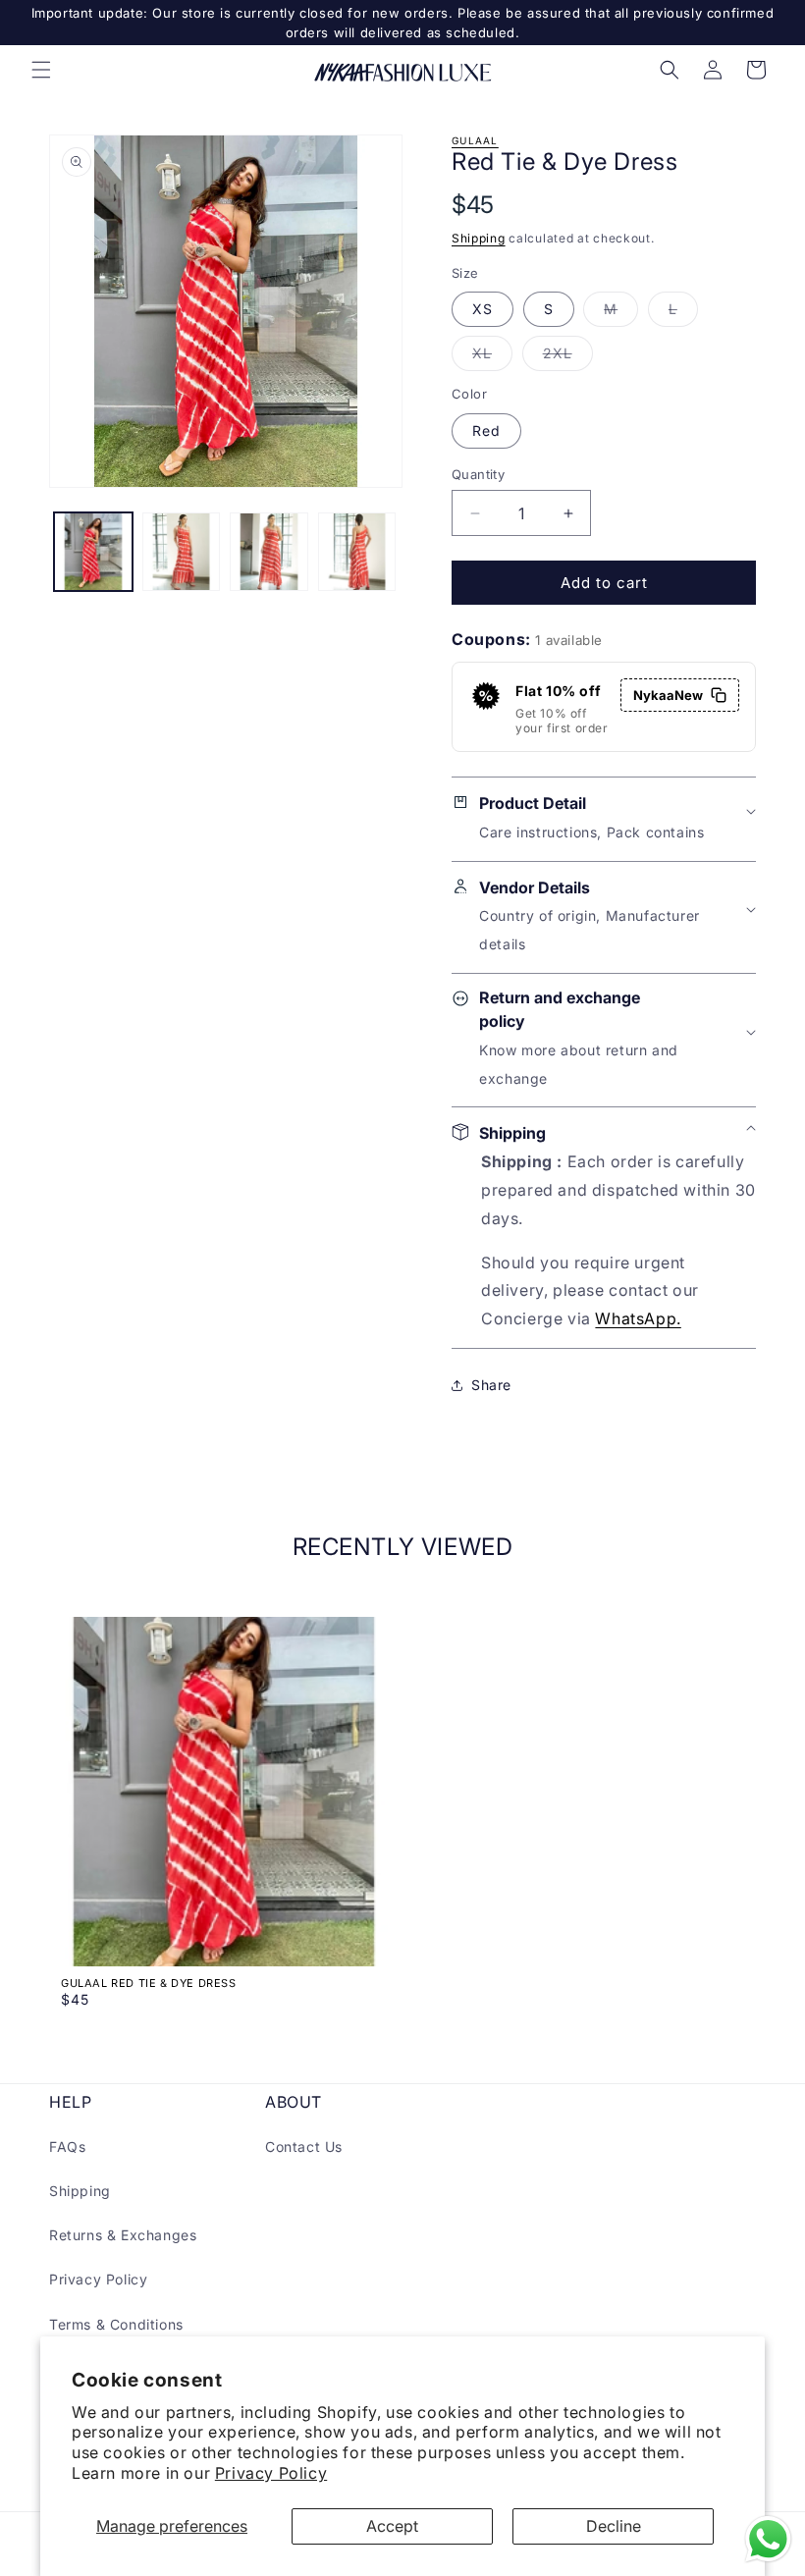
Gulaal (475, 140)
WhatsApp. (638, 1318)
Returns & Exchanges (123, 2235)
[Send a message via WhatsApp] (768, 2539)
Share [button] (491, 1385)
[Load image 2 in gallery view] (182, 552)
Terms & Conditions (116, 2324)
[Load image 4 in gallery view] (357, 552)
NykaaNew (668, 695)
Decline (614, 2526)
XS (483, 309)
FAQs (67, 2147)
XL (492, 357)
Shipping (479, 238)
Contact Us (304, 2147)
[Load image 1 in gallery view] (93, 552)
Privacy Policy (271, 2473)
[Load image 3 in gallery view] (269, 552)
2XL (568, 357)
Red (486, 430)
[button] (41, 70)
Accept (392, 2526)
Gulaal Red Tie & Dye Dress (149, 1983)
